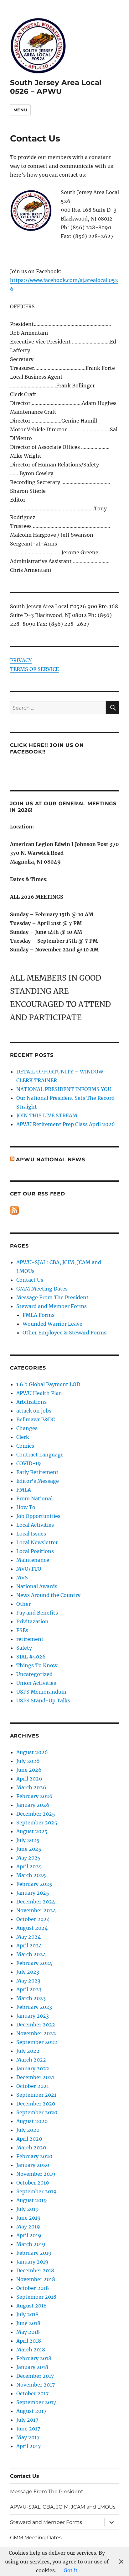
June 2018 (28, 2323)
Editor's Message (38, 1481)
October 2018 (33, 2288)
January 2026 (33, 1805)
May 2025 (28, 1858)
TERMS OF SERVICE (34, 669)
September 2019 (36, 2191)
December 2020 (36, 2104)
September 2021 (36, 2095)
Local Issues (31, 1534)
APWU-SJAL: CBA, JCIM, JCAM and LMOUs (63, 2507)
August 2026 (32, 1752)
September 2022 (37, 2042)
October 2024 (33, 1919)
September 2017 (36, 2402)
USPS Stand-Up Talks (43, 1700)
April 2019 (29, 2235)
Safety (24, 1648)
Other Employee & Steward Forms (64, 1333)
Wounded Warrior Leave (52, 1324)
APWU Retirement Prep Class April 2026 (66, 1124)
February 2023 (34, 2007)
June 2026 (29, 1770)
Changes (27, 1428)
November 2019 (36, 2174)
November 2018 (36, 2279)
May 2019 (28, 2227)
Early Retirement (37, 1472)
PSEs (22, 1630)
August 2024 (32, 1928)
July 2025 (28, 1840)
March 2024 (31, 1954)
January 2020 (33, 2165)
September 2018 (36, 2297)
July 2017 (27, 2420)
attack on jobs (34, 1411)
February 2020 (34, 2156)
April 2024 (29, 1945)
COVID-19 (29, 1463)
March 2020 (31, 2148)
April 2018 (29, 2341)
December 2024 (36, 1902)
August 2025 (32, 1831)
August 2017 (31, 2411)
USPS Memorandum (41, 1692)
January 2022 (33, 2068)
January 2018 (32, 2367)
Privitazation (32, 1621)
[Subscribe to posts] (14, 1210)
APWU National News (51, 1160)
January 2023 (33, 2016)
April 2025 (29, 1866)
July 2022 (28, 2051)
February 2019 (34, 2253)
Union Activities (36, 1683)
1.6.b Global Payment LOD (48, 1384)
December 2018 (35, 2270)
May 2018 (28, 2332)
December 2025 (36, 1814)
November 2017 (36, 2385)
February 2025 (34, 1884)
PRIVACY (21, 660)
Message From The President (52, 1297)
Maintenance (33, 1560)
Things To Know (37, 1665)
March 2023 (31, 1998)
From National (34, 1498)
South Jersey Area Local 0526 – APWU (56, 87)
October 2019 (33, 2183)
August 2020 (32, 2121)
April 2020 (29, 2139)
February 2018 (34, 2358)
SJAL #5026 (31, 1657)
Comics (25, 1446)
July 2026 (28, 1761)
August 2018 (31, 2306)
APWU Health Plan (39, 1393)
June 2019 (28, 2218)
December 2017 (35, 2376)
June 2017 (28, 2429)
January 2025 (33, 1893)
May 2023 (28, 1981)
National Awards (37, 1586)
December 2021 (35, 2077)
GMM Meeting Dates (42, 1289)
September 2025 (37, 1823)
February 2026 (34, 1796)
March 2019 (31, 2244)
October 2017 (32, 2393)
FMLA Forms (39, 1315)
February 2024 (34, 1963)
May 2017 (28, 2437)
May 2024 (28, 1937)
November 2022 (36, 2033)
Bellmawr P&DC (36, 1419)
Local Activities (35, 1525)
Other (23, 1604)
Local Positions (35, 1551)
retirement (30, 1639)
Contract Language (40, 1455)
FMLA (24, 1490)
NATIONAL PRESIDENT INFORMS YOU (64, 1089)
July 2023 (28, 1972)
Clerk (23, 1437)
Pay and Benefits (37, 1613)
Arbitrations (31, 1402)
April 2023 (29, 1989)
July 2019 (28, 2209)
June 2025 (29, 1849)
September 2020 (37, 2112)
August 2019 (32, 2200)
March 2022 (31, 2060)
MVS (22, 1578)
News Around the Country (48, 1595)
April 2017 (28, 2446)
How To (26, 1507)
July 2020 (28, 2130)
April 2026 (29, 1779)
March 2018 (31, 2350)
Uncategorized (34, 1674)
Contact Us (30, 1280)
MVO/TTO (29, 1569)
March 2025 (31, 1875)
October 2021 (33, 2086)
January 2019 (32, 2262)
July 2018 (27, 2314)
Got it (71, 2570)
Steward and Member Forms (52, 1306)
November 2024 (36, 1910)
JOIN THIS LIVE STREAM (47, 1115)
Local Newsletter (37, 1542)
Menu (20, 110)
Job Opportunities (38, 1516)
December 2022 (36, 2025)
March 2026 (31, 1787)
